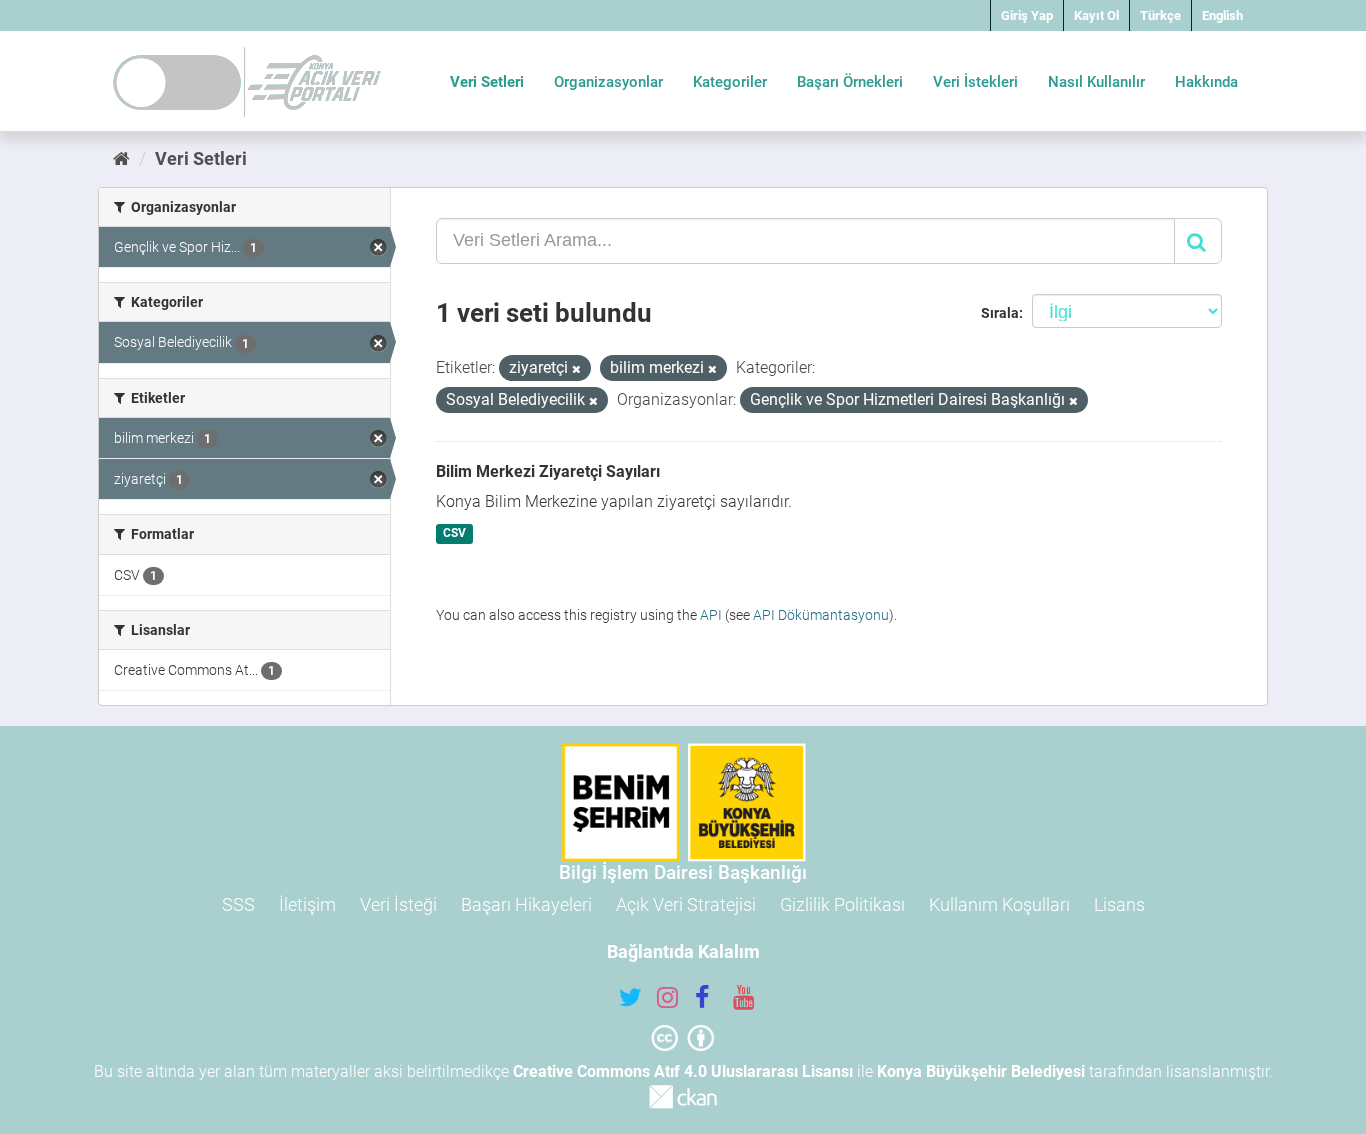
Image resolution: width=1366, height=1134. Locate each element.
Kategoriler (730, 82)
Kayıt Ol (1096, 15)
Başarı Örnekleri (850, 82)
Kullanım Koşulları (999, 904)
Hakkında (1206, 82)
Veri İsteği (398, 904)
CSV (454, 534)
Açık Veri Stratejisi (686, 904)
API (711, 615)
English (1222, 15)
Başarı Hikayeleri (526, 904)
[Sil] (576, 369)
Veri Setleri (487, 82)
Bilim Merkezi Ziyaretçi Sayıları (548, 471)
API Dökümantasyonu (821, 615)
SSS (238, 904)
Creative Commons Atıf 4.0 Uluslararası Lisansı (683, 1071)
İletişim (307, 904)
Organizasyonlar (608, 82)
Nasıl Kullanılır (1096, 82)
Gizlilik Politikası (842, 904)
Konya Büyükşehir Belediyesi (981, 1071)
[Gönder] (1198, 241)
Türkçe (1160, 15)
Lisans (1119, 904)
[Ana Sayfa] (121, 158)
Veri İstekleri (975, 82)
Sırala (1000, 313)
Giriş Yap (1027, 15)
